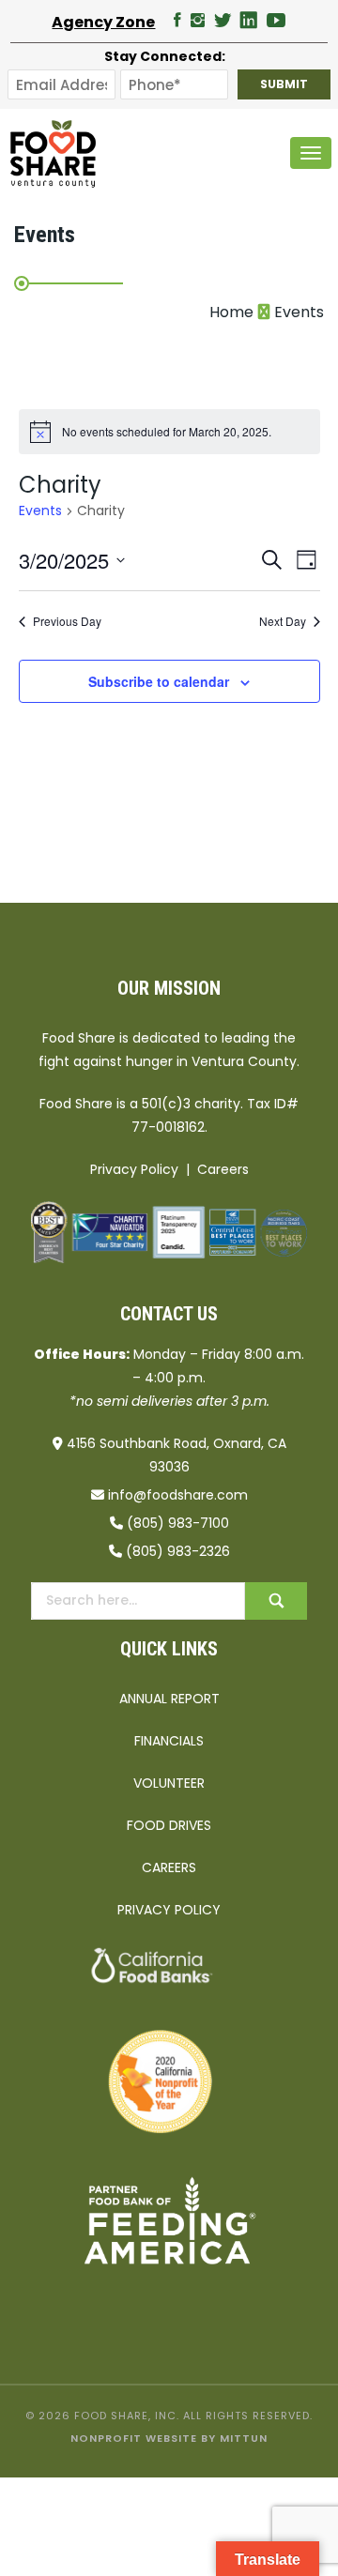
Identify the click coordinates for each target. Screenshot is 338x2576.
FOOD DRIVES (169, 1825)
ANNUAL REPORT (169, 1699)
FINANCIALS (169, 1741)
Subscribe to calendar (159, 681)
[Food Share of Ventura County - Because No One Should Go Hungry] (54, 153)
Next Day (283, 621)
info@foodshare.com (178, 1495)
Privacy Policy (134, 1169)
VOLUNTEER (169, 1783)
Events (40, 511)
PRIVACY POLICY (169, 1910)
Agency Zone (103, 22)
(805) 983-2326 (178, 1551)
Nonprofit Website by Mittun (169, 2438)
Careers (223, 1169)
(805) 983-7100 (178, 1523)
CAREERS (169, 1867)
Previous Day (67, 621)
